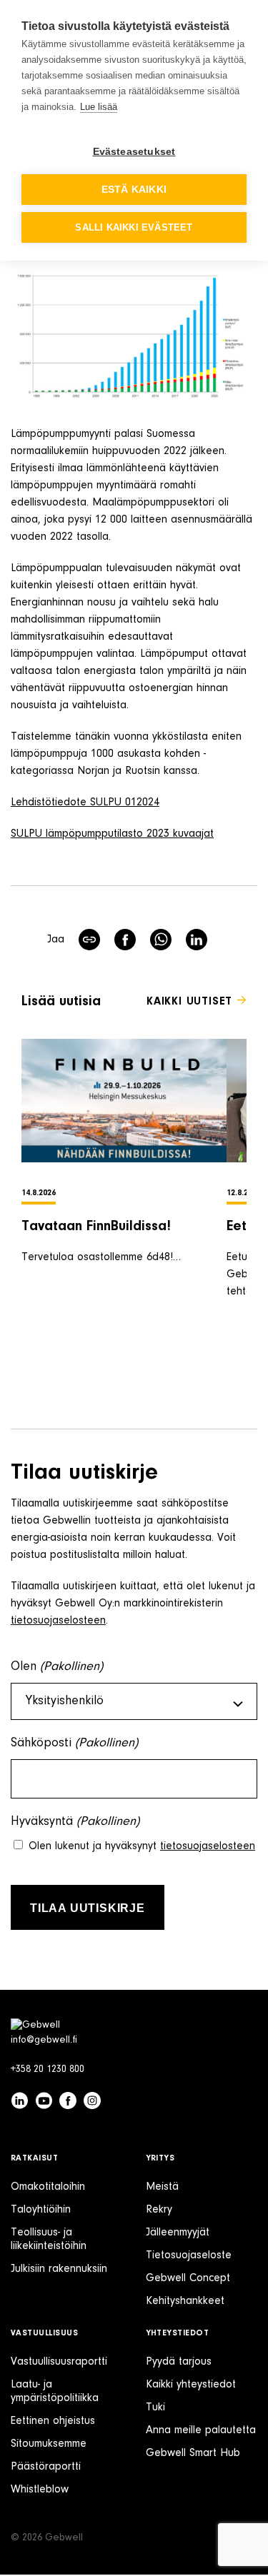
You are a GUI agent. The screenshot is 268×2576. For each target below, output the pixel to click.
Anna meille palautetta (201, 2430)
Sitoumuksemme (49, 2444)
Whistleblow (40, 2490)
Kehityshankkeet (185, 2301)
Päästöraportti (46, 2467)
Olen (57, 1667)
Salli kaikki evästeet (134, 227)
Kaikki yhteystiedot (191, 2385)
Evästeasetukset (134, 152)
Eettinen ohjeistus (53, 2421)
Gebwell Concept (188, 2278)
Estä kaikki (134, 190)
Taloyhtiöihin (41, 2210)
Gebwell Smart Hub (193, 2453)
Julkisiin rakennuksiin (59, 2269)
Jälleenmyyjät (178, 2233)
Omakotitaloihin (48, 2187)
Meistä (162, 2187)
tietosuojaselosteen (58, 1621)
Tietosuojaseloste (189, 2255)
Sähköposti (74, 1744)
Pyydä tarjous (179, 2362)
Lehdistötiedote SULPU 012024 (85, 803)
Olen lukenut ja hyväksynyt (142, 1846)
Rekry (159, 2210)
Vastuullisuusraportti (59, 2362)
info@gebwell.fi (44, 2041)
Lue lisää (99, 107)
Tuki (155, 2408)
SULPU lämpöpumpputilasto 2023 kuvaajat (112, 834)
